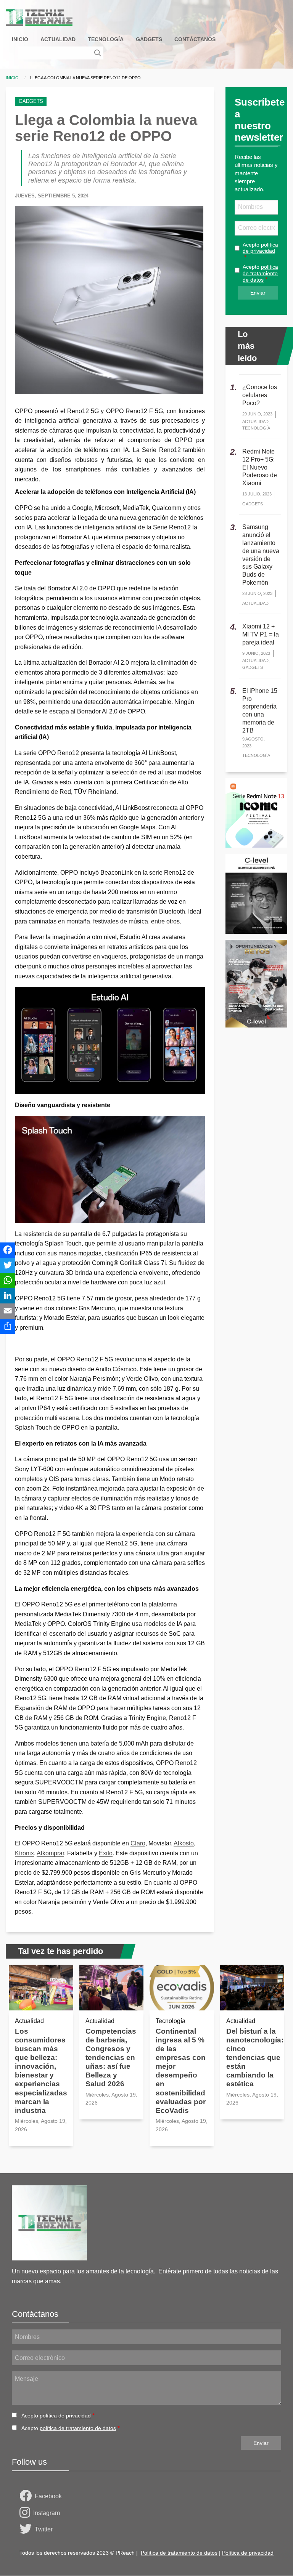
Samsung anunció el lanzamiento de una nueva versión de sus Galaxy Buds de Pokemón (261, 555)
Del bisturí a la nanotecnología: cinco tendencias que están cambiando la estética (255, 2057)
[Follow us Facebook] (27, 2496)
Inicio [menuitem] (20, 39)
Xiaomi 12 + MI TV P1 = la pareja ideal (261, 634)
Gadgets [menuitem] (149, 39)
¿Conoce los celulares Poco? (260, 395)
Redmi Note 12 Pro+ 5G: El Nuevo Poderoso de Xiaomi (260, 467)
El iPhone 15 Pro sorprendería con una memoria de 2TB (260, 711)
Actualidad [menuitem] (58, 39)
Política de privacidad (248, 2553)
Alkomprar (50, 1853)
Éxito (106, 1853)
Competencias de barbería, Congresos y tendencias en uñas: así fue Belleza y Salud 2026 (111, 2057)
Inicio (12, 78)
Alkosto (184, 1843)
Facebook (48, 2496)
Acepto (260, 248)
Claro (138, 1843)
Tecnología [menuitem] (106, 39)
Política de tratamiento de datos (179, 2553)
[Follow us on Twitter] (27, 2530)
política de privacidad (260, 248)
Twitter (44, 2529)
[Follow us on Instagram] (26, 2513)
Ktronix (24, 1853)
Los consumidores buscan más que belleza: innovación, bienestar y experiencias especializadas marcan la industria (41, 2071)
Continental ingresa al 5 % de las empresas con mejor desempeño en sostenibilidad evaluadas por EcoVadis (181, 2071)
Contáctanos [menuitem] (195, 39)
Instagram (47, 2513)
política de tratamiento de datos (260, 273)
